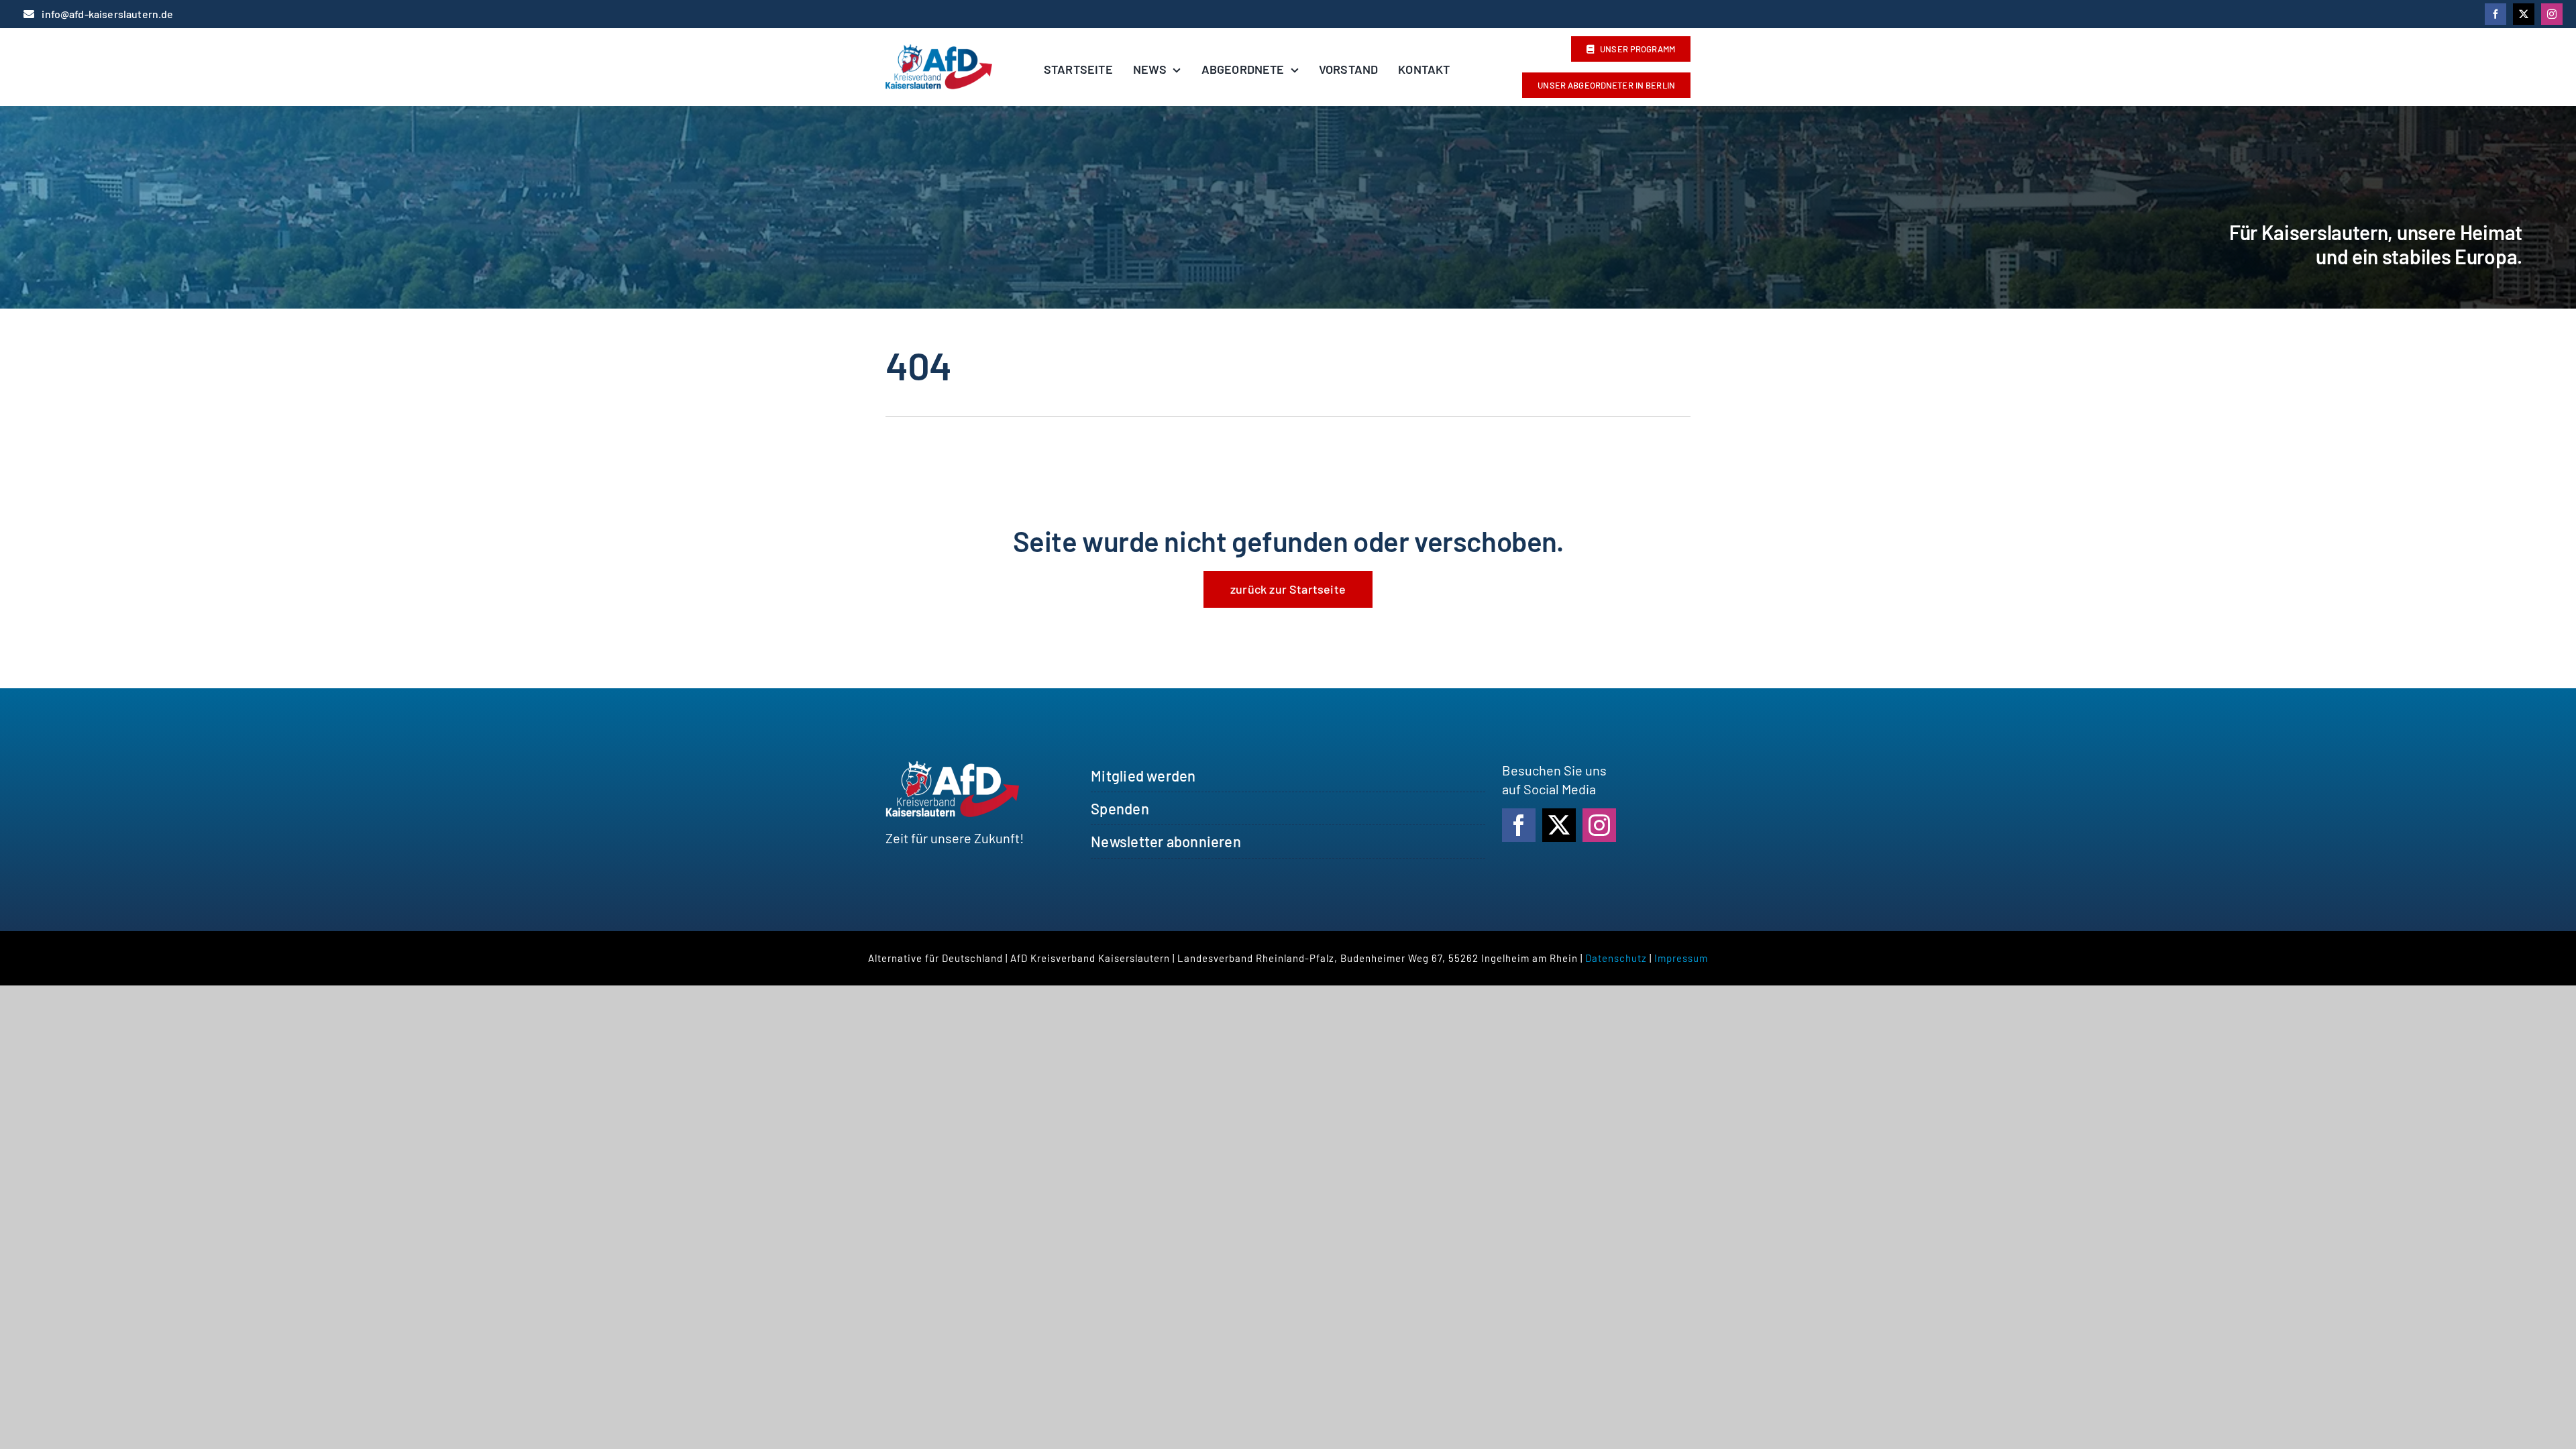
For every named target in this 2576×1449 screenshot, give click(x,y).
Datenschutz (1616, 958)
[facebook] (2495, 14)
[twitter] (2524, 14)
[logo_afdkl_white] (953, 767)
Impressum (1681, 958)
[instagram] (2552, 14)
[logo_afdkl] (939, 51)
